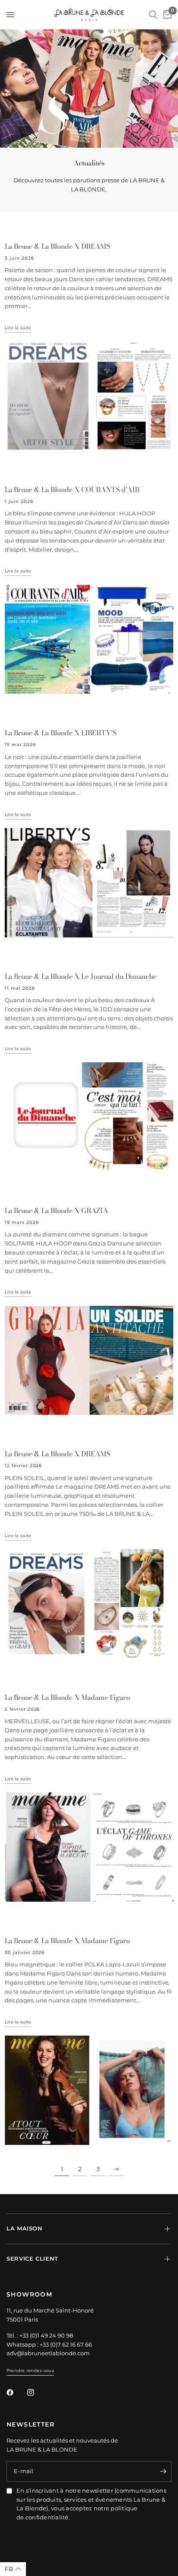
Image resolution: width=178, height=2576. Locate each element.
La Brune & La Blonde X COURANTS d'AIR (72, 489)
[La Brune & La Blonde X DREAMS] (89, 396)
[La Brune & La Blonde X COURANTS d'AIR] (89, 640)
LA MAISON (25, 2228)
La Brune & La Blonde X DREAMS (57, 246)
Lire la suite (18, 328)
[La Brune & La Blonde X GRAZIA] (89, 1361)
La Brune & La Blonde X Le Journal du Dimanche (81, 976)
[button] (13, 2569)
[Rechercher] (153, 15)
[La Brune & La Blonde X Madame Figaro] (89, 1847)
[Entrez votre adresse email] (163, 2471)
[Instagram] (37, 2392)
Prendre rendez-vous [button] (30, 2371)
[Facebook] (16, 2392)
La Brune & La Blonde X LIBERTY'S (60, 733)
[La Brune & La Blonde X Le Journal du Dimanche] (89, 1117)
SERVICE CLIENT (32, 2259)
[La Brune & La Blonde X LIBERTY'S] (89, 883)
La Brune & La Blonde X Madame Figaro (67, 1697)
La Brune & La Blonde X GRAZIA (56, 1210)
